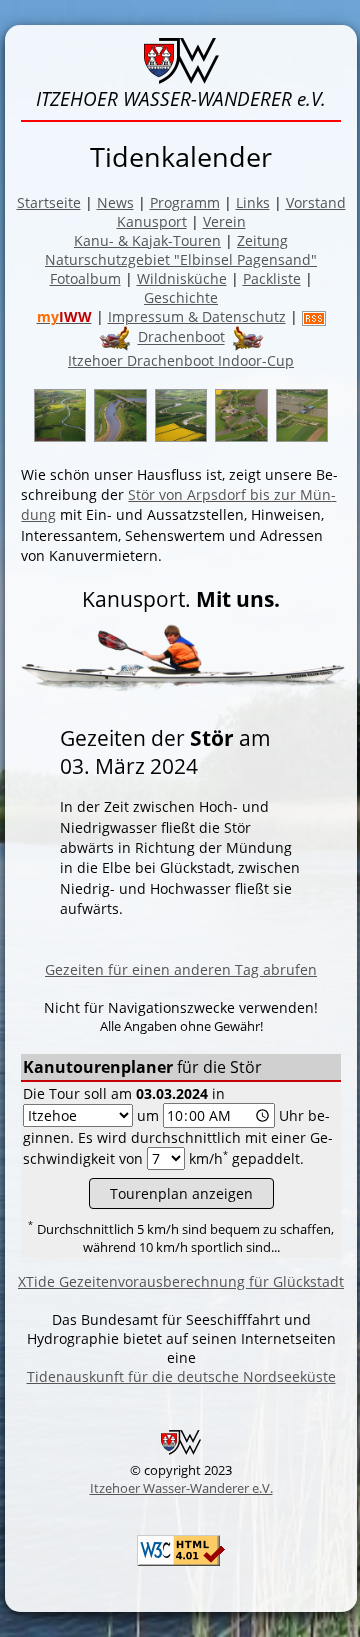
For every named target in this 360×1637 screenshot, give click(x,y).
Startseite (49, 202)
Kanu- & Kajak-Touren (147, 240)
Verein (224, 221)
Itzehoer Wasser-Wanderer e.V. (181, 1488)
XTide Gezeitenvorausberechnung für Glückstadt (181, 1281)
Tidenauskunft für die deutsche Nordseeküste (181, 1376)
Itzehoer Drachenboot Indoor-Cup (181, 360)
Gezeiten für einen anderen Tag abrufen (181, 969)
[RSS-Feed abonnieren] (314, 316)
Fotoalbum (85, 278)
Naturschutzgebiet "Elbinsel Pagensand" (181, 259)
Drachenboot (181, 337)
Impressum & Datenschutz (197, 316)
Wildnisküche (182, 278)
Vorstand (316, 202)
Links (253, 202)
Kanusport (152, 221)
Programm (185, 202)
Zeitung (262, 240)
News (115, 202)
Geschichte (181, 297)
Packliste (272, 278)
